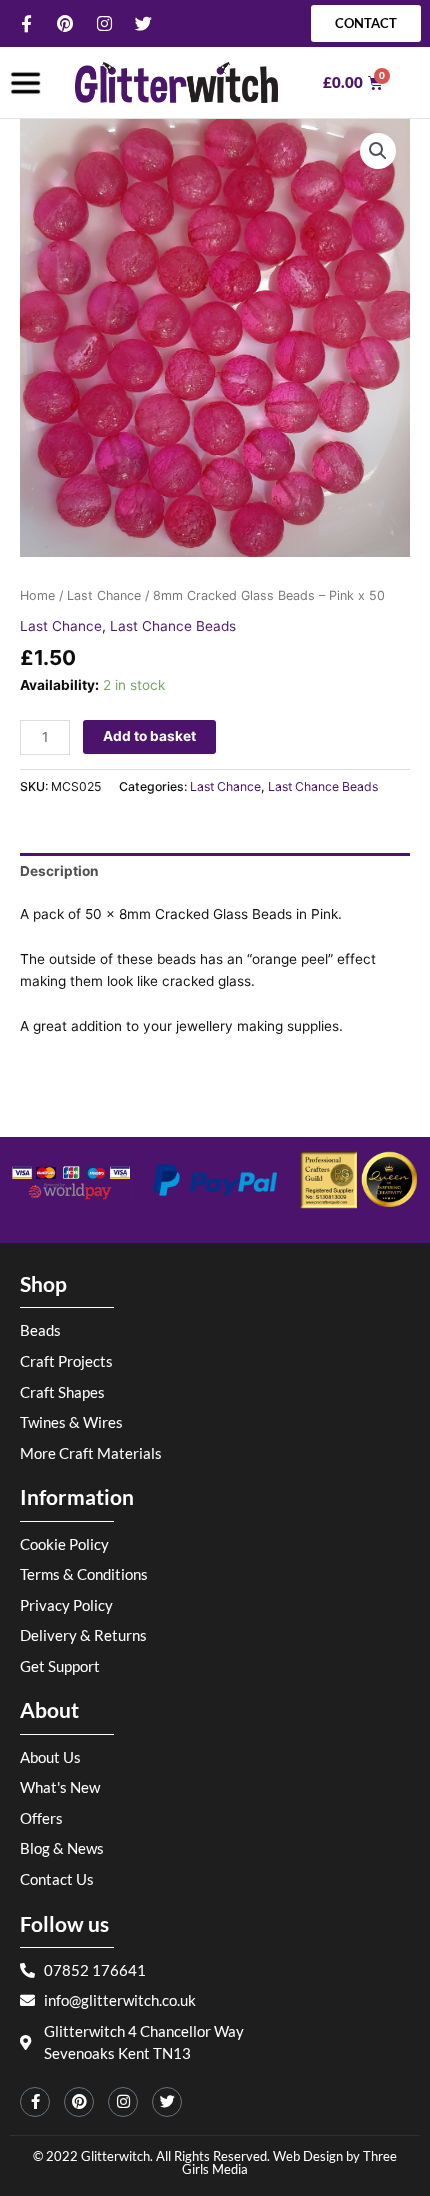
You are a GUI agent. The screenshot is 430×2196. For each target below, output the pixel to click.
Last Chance (104, 595)
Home (37, 595)
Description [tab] (59, 871)
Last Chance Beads (173, 626)
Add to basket (149, 736)
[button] (378, 151)
